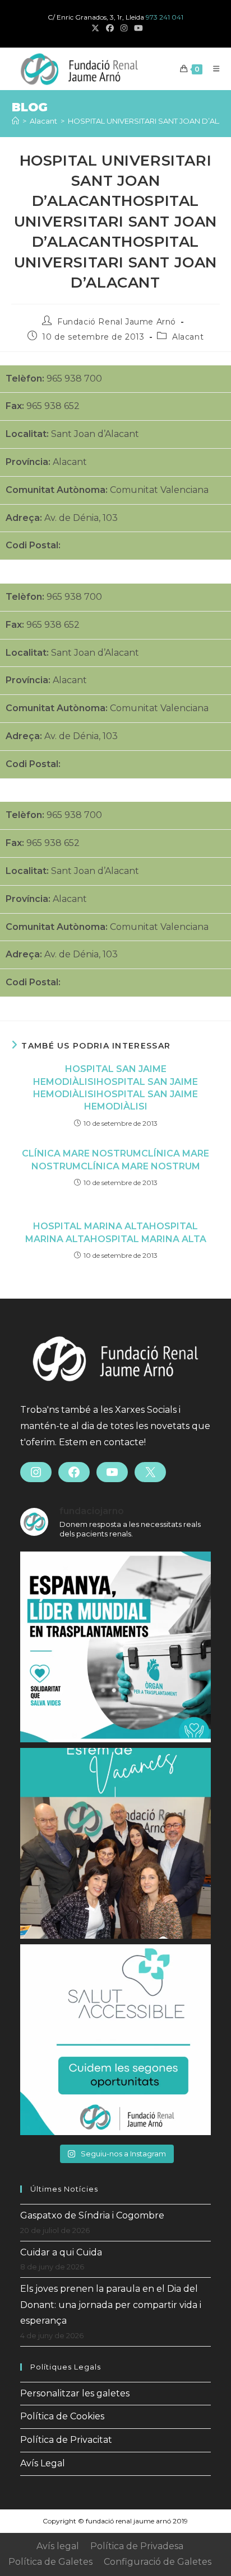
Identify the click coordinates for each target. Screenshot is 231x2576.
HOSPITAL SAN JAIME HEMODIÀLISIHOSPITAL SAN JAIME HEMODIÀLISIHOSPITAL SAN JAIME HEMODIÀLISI (115, 1088)
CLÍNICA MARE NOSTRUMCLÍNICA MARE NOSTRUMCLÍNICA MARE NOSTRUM (115, 1160)
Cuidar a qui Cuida (61, 2252)
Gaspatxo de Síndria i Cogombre (92, 2215)
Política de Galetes (50, 2562)
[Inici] (15, 121)
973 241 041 (165, 17)
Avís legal (58, 2546)
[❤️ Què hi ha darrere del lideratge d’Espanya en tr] (116, 1647)
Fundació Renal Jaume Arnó (117, 322)
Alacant (188, 337)
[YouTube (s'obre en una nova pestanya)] (137, 29)
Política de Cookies (62, 2416)
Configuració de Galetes (158, 2562)
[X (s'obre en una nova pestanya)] (95, 29)
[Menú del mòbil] (212, 69)
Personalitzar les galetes (75, 2393)
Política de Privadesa (137, 2546)
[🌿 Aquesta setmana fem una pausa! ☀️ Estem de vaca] (116, 1843)
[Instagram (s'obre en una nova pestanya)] (124, 29)
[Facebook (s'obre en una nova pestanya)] (110, 29)
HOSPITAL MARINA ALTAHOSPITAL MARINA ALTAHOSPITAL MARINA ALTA (116, 1232)
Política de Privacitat (66, 2440)
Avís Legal (43, 2463)
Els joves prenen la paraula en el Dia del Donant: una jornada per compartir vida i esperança (111, 2305)
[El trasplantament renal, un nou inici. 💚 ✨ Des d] (116, 2040)
